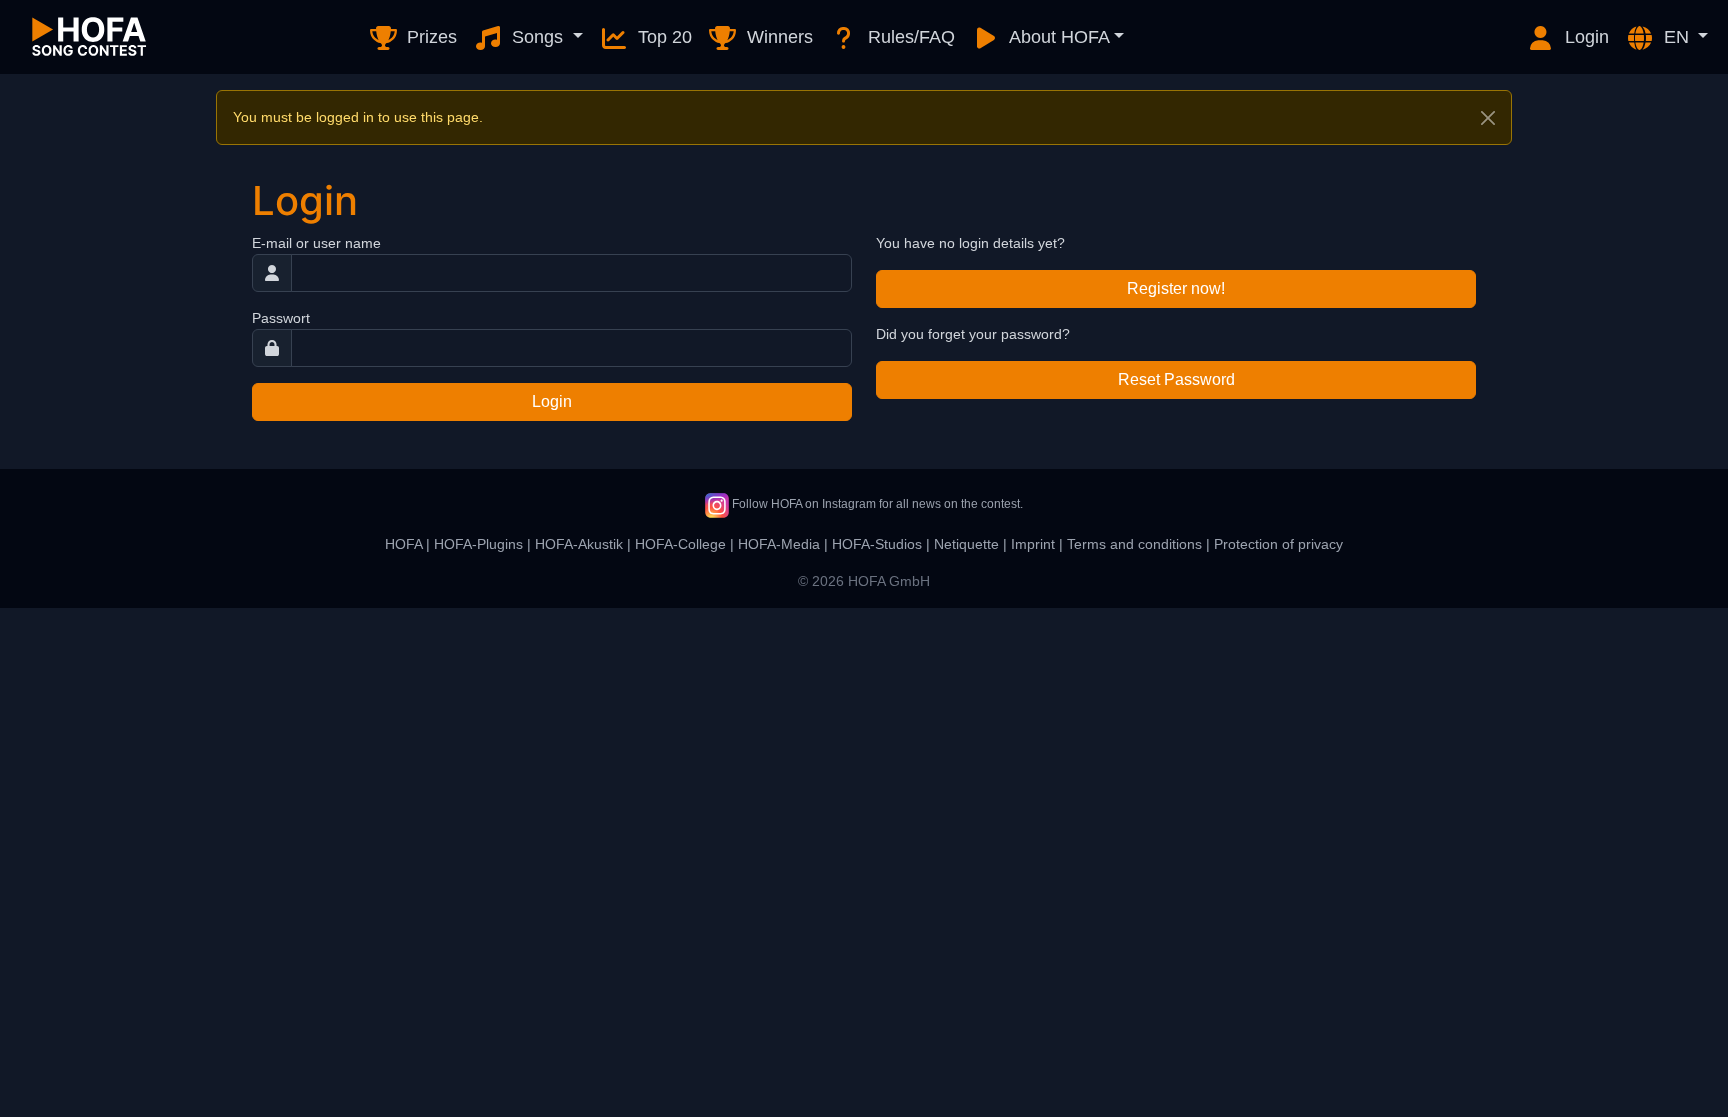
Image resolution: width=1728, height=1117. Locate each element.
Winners (777, 37)
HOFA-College (680, 544)
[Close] (1488, 118)
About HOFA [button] (1057, 37)
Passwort (281, 318)
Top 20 (662, 37)
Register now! (1176, 288)
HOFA (403, 544)
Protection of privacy (1278, 544)
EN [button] (1676, 37)
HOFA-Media (779, 544)
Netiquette (966, 544)
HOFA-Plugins (478, 544)
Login (1584, 37)
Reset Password (1176, 379)
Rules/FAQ (909, 37)
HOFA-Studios (877, 544)
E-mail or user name (316, 243)
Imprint (1033, 544)
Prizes (429, 37)
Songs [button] (537, 37)
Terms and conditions (1134, 544)
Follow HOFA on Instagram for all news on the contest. (876, 504)
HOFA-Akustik (579, 544)
